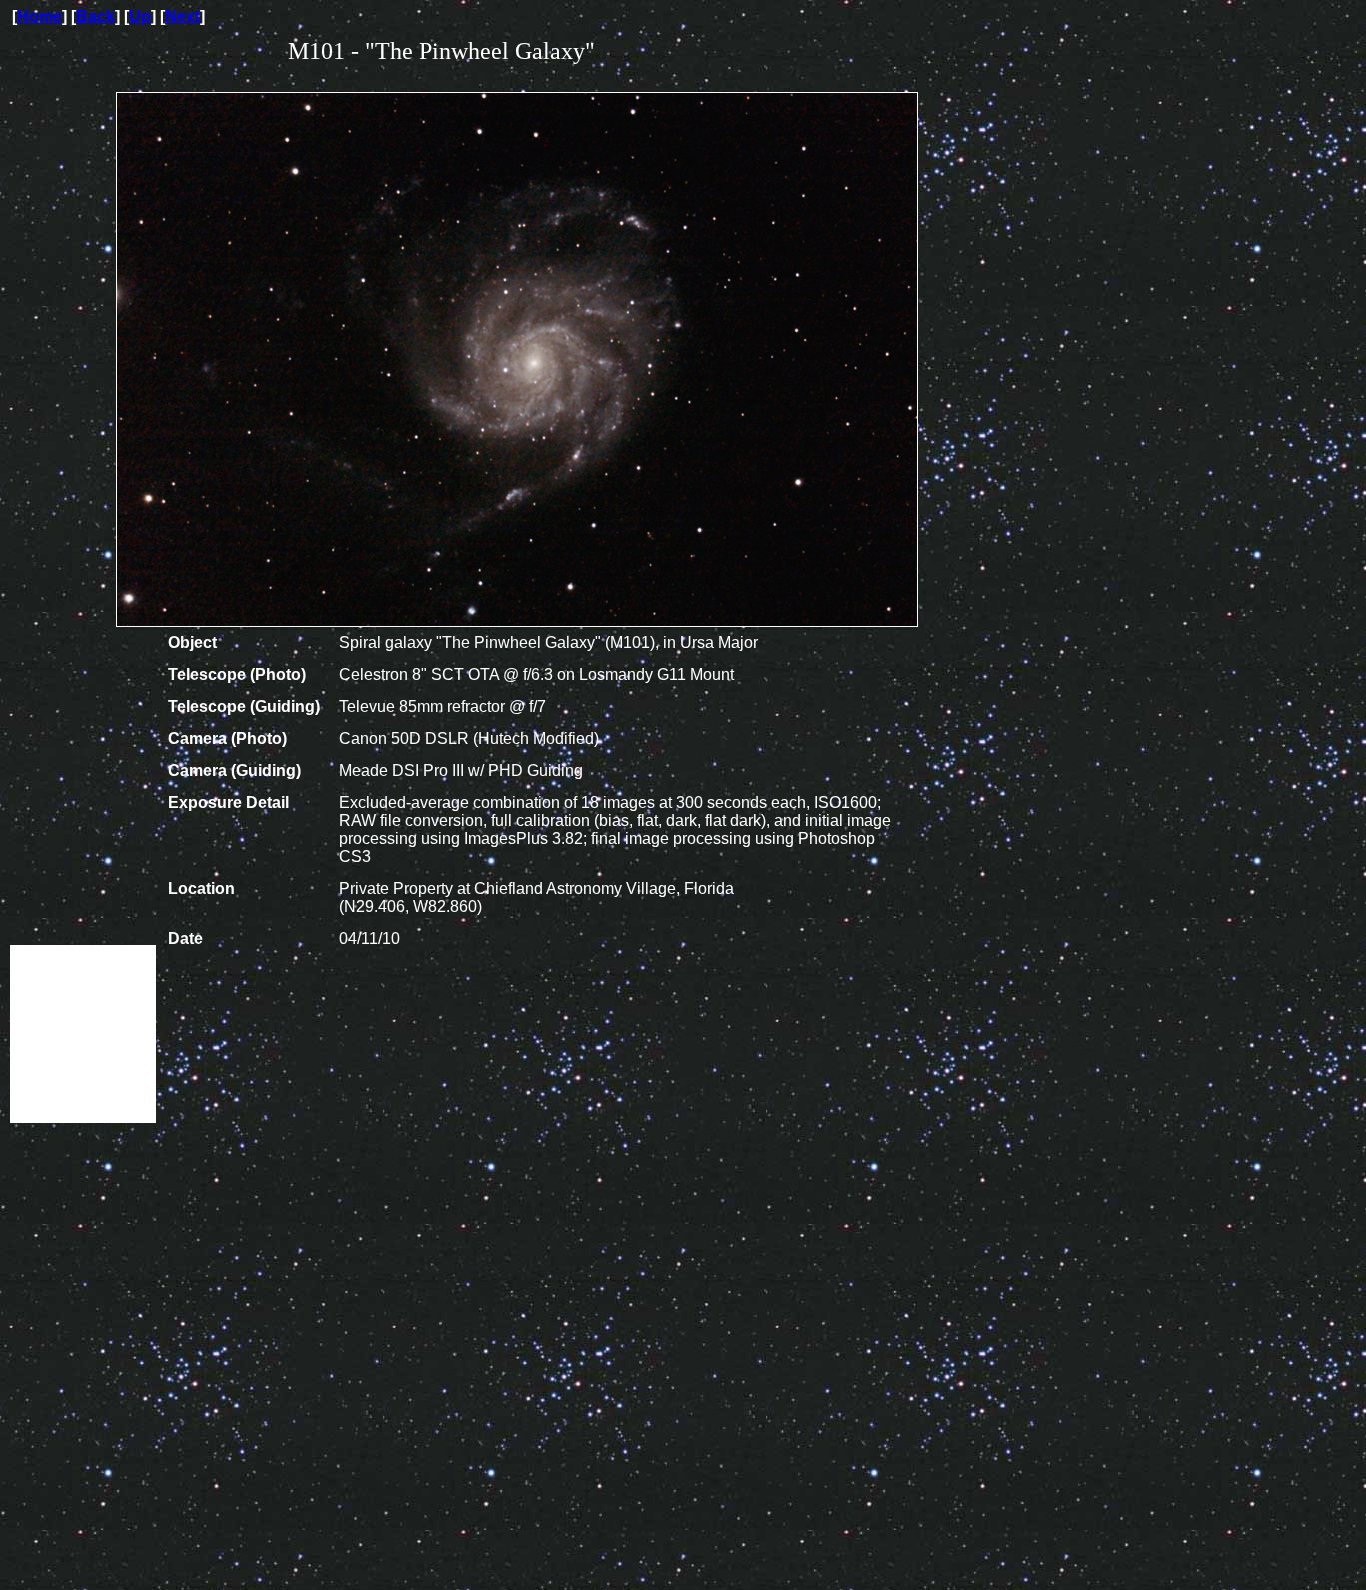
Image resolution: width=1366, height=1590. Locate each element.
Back (95, 16)
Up (140, 16)
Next (182, 16)
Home (39, 16)
